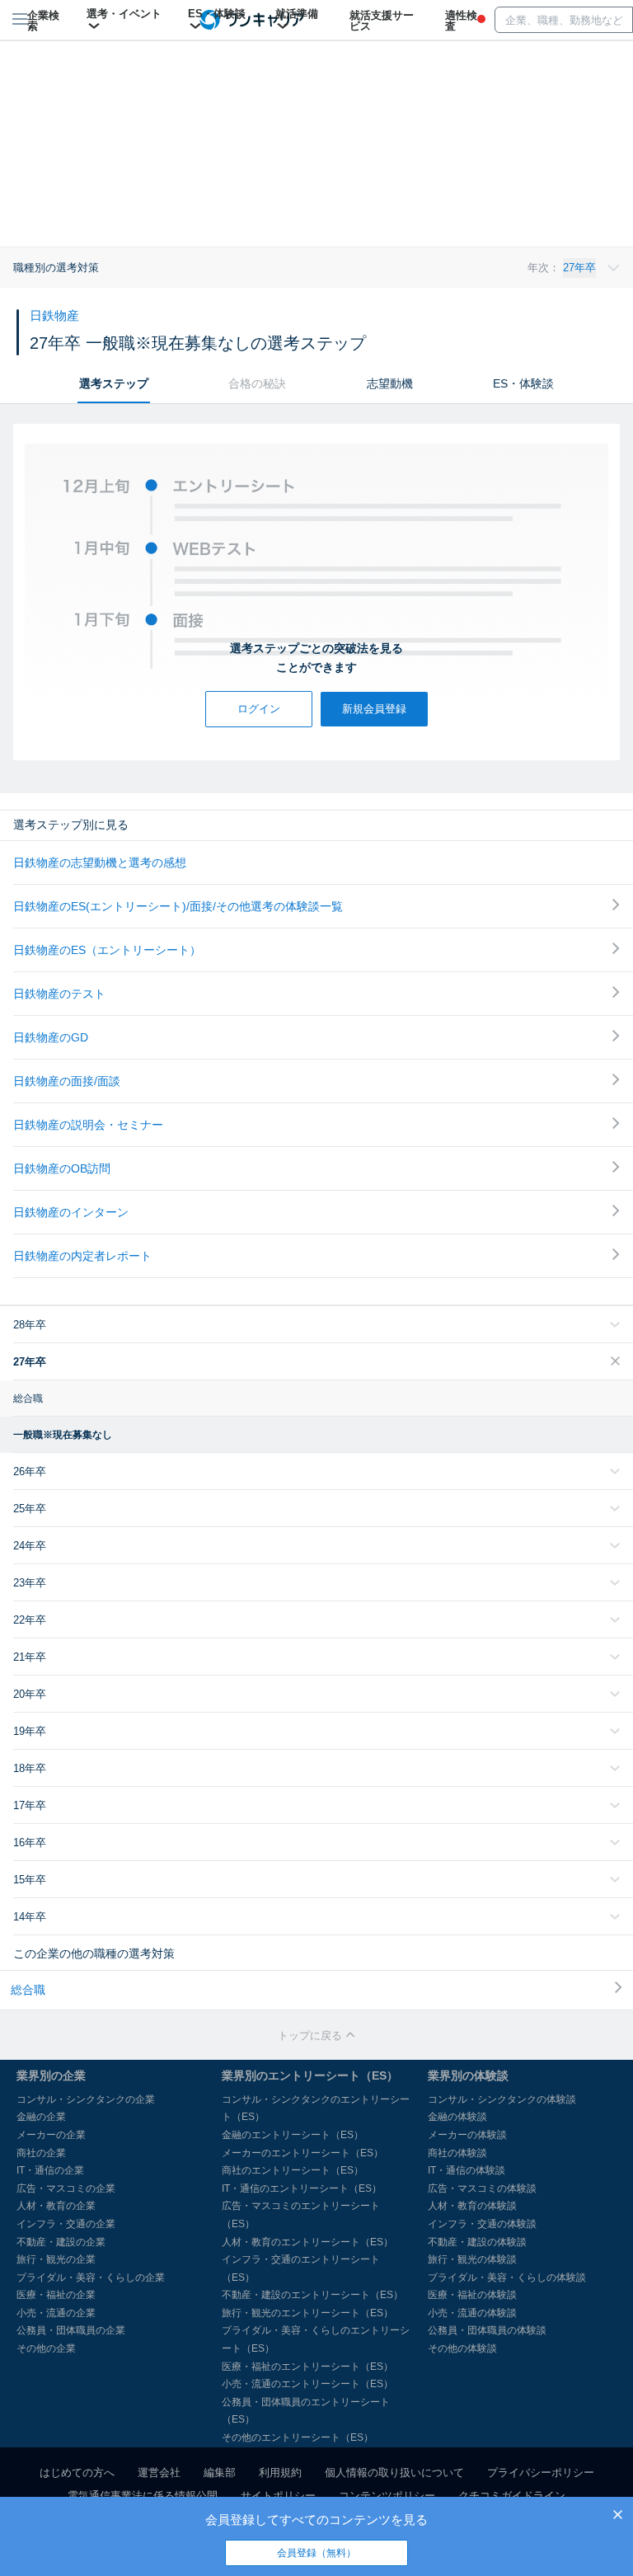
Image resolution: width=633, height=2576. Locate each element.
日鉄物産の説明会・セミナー (88, 1125)
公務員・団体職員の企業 (71, 2330)
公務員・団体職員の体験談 (487, 2330)
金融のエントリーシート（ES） (293, 2135)
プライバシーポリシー (541, 2473)
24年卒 (30, 1546)
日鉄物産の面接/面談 (67, 1081)
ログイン (259, 709)
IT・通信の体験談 (467, 2170)
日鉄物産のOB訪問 (62, 1168)
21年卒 (30, 1657)
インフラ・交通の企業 (66, 2224)
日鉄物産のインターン (71, 1212)
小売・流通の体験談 (472, 2313)
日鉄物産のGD (51, 1037)
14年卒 (30, 1917)
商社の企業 (41, 2153)
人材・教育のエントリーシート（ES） (307, 2242)
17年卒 (30, 1805)
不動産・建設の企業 (61, 2242)
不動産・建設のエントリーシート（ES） (312, 2295)
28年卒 (30, 1325)
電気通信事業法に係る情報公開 (143, 2496)
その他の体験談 (462, 2348)
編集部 (220, 2473)
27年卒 (30, 1362)
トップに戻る (312, 2035)
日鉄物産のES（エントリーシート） (107, 950)
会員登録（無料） (316, 2553)
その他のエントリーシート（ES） (298, 2437)
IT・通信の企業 (50, 2170)
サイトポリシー (278, 2496)
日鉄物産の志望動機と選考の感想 (100, 863)
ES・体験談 (523, 383)
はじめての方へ (77, 2473)
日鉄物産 (54, 315)
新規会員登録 (374, 709)
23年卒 (30, 1583)
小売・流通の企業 (56, 2313)
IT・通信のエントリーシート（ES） (302, 2188)
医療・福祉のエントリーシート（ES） (307, 2367)
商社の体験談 (457, 2153)
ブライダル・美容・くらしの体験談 (507, 2278)
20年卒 (30, 1694)
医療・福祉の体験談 (472, 2295)
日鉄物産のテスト (59, 994)
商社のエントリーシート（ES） (293, 2170)
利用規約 (280, 2473)
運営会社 (159, 2473)
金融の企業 (41, 2117)
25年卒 (30, 1509)
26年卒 (30, 1471)
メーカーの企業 (51, 2135)
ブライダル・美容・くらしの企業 (91, 2278)
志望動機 (390, 383)
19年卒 (30, 1731)
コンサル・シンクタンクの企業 (86, 2099)
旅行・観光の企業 (56, 2259)
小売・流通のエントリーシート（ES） (307, 2384)
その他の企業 (46, 2348)
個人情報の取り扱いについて (394, 2473)
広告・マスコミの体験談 (482, 2188)
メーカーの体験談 (467, 2135)
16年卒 (30, 1843)
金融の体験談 (457, 2117)
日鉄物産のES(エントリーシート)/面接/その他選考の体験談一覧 (178, 906)
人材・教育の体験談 (472, 2206)
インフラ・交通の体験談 (482, 2224)
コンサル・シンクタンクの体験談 (502, 2099)
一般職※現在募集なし (63, 1435)
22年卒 (30, 1620)
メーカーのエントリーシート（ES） (302, 2153)
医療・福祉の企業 (56, 2295)
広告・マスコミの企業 (66, 2188)
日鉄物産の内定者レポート (82, 1256)
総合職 (28, 1398)
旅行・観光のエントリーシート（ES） (307, 2313)
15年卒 (30, 1880)
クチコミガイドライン (512, 2496)
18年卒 (30, 1768)
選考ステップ (114, 383)
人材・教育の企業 (56, 2206)
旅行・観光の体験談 (472, 2259)
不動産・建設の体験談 (477, 2242)
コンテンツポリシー (387, 2496)
